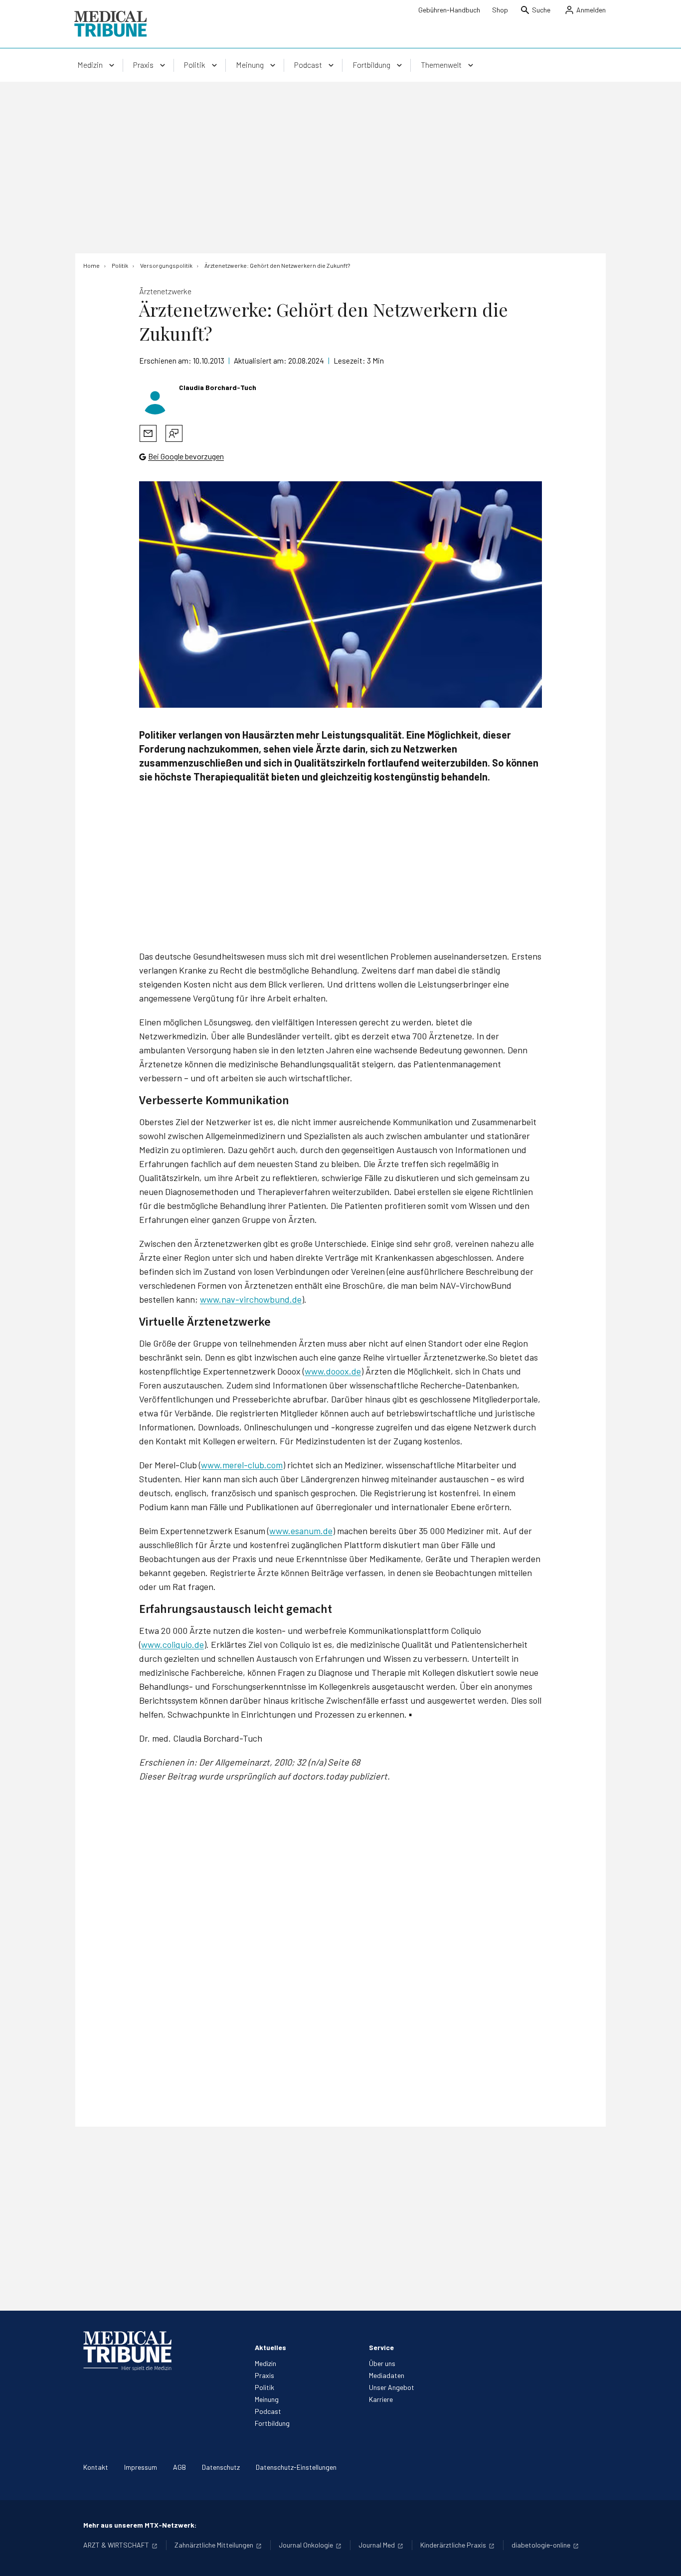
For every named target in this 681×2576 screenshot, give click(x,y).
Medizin (265, 2363)
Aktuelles (270, 2347)
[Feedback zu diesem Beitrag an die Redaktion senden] (174, 433)
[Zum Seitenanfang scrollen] (663, 2558)
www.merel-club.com (242, 1465)
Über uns (382, 2363)
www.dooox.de (333, 1371)
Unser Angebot (392, 2387)
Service (381, 2347)
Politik (264, 2387)
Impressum (141, 2467)
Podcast (268, 2411)
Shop (500, 10)
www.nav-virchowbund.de (251, 1299)
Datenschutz (221, 2467)
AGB (179, 2467)
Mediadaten (387, 2375)
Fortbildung (272, 2423)
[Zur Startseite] (110, 24)
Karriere (381, 2399)
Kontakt (96, 2467)
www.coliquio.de (172, 1644)
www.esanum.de (301, 1531)
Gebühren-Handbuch (449, 10)
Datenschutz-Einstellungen (296, 2467)
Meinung (267, 2399)
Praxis (264, 2375)
